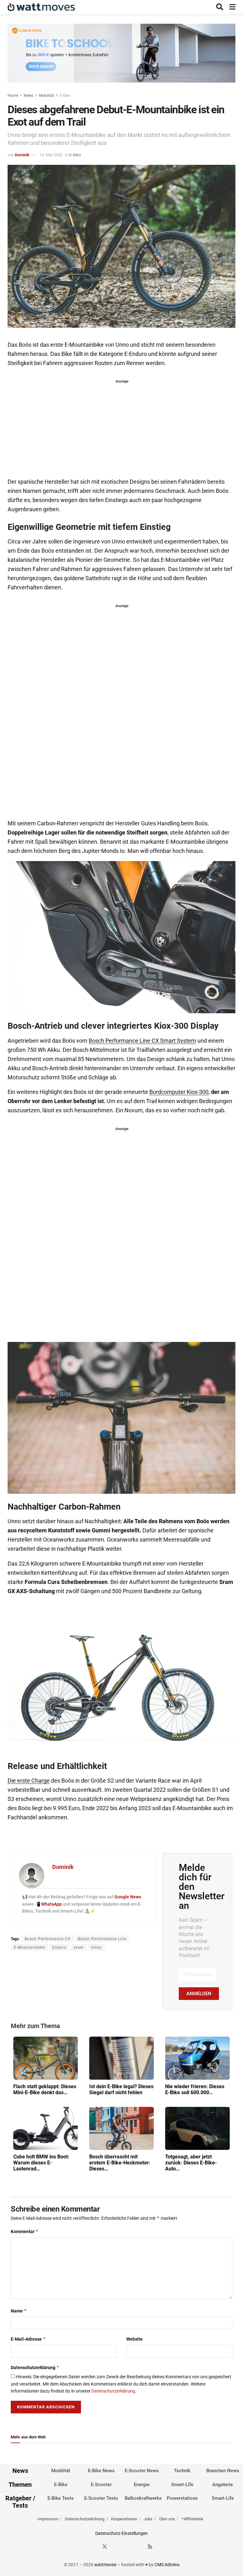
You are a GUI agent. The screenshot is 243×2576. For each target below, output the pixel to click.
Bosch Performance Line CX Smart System (142, 1041)
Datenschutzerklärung (35, 2367)
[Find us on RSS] (150, 2547)
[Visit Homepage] (41, 7)
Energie (142, 2485)
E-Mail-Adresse (28, 2339)
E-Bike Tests (61, 2498)
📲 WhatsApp (49, 1904)
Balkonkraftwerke (143, 2498)
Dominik (22, 155)
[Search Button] (220, 7)
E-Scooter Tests (101, 2498)
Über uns (167, 2519)
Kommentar (25, 2231)
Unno (96, 1947)
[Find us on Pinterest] (128, 2547)
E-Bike (65, 96)
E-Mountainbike (29, 1947)
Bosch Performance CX (48, 1939)
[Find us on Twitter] (105, 2547)
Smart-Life (182, 2485)
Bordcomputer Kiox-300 (179, 1092)
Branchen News (223, 2471)
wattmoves (105, 2565)
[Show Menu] (232, 7)
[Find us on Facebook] (93, 2547)
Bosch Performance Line (102, 1939)
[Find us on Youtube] (139, 2547)
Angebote (223, 2485)
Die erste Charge (29, 1781)
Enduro (59, 1947)
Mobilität (47, 96)
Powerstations (182, 2498)
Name (19, 2311)
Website (134, 2339)
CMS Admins (167, 2565)
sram (79, 1947)
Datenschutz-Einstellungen (121, 2533)
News (28, 96)
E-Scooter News (142, 2471)
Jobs (148, 2519)
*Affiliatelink (193, 2519)
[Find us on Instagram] (116, 2547)
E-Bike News (101, 2471)
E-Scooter (101, 2485)
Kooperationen (124, 2519)
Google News (128, 1897)
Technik (182, 2471)
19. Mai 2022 (51, 155)
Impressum (48, 2519)
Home (13, 96)
